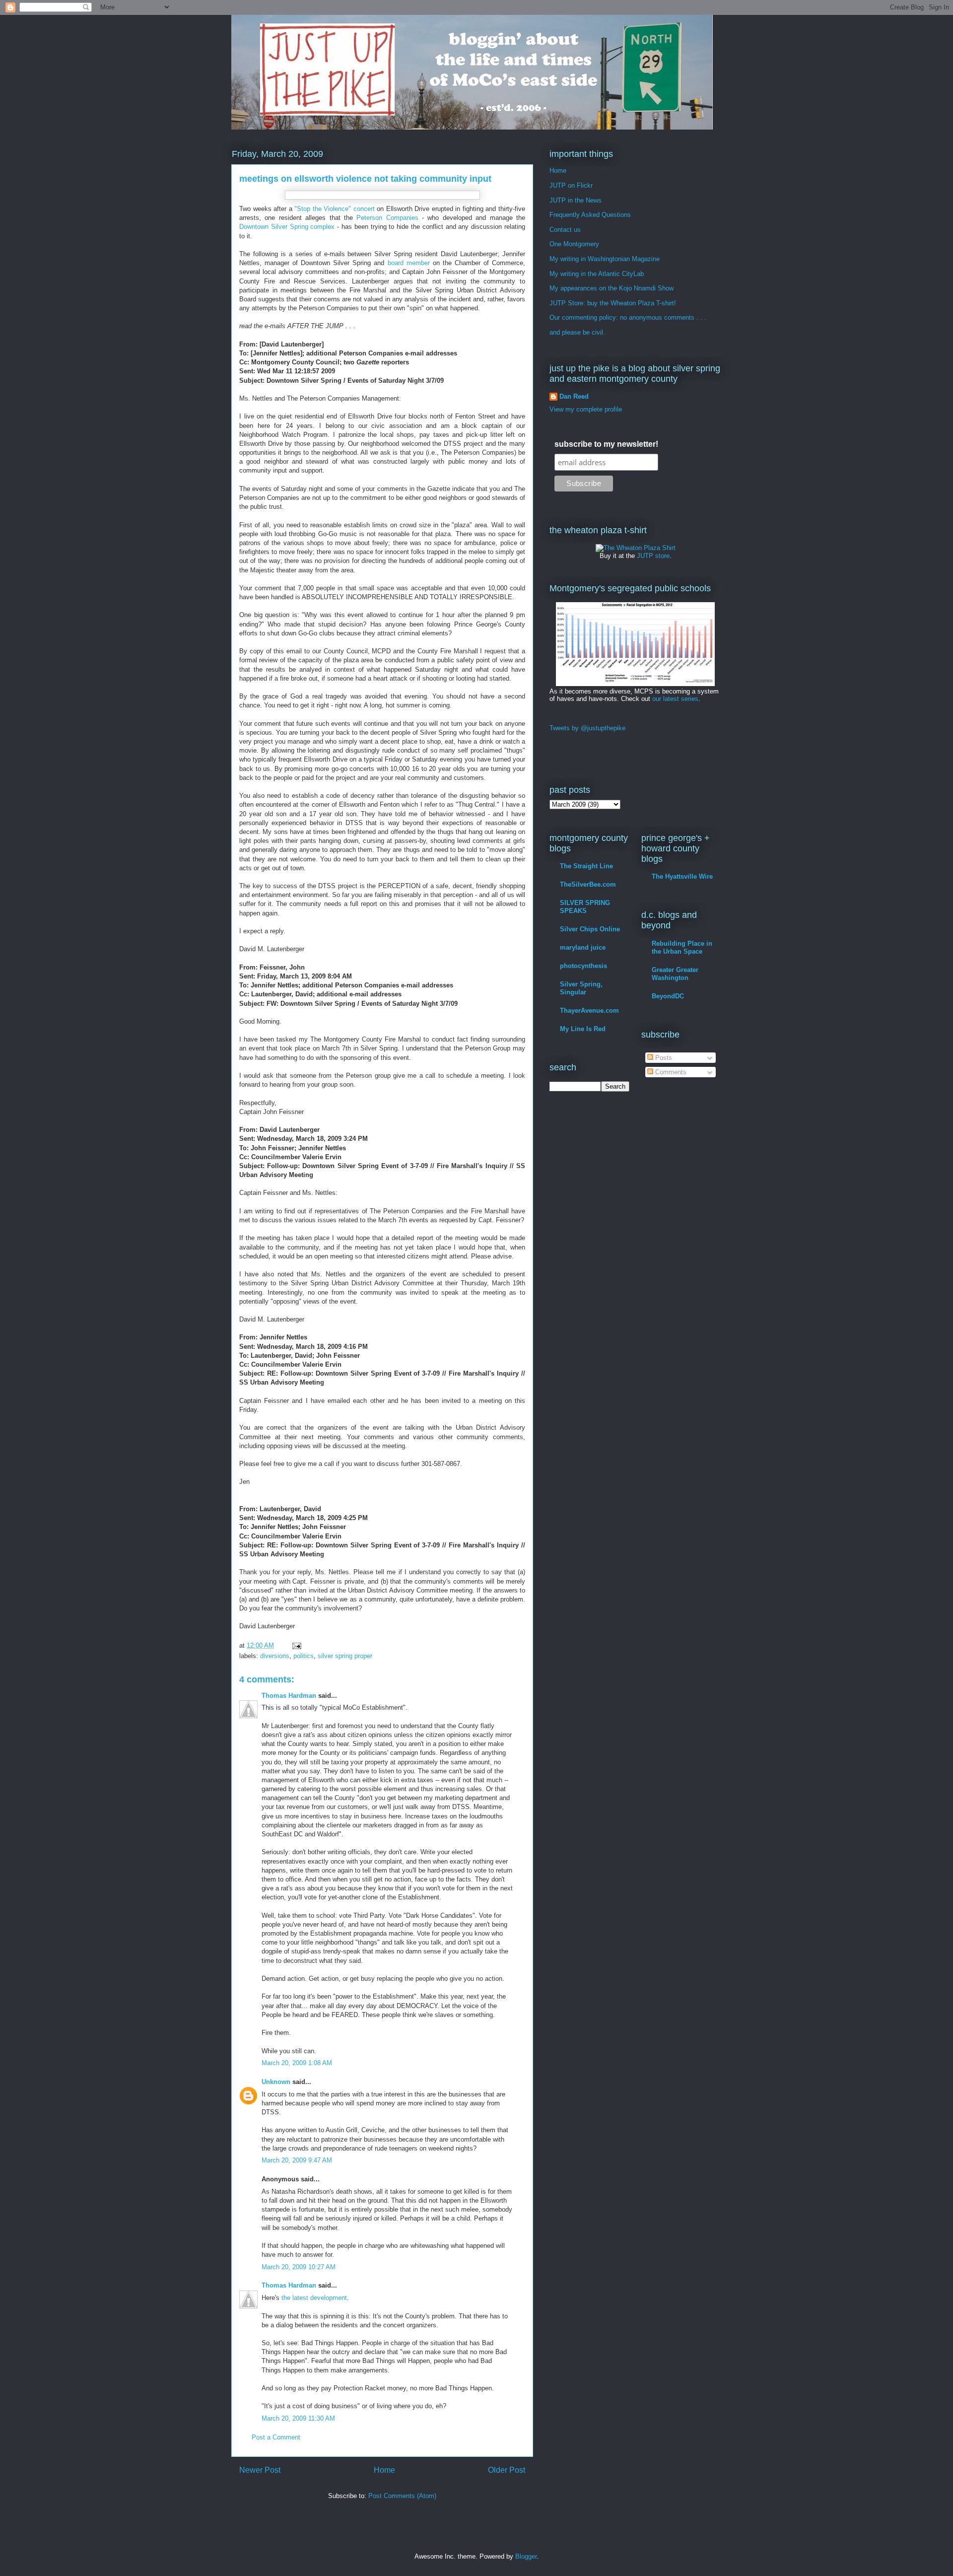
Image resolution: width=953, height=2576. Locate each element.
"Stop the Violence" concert (335, 209)
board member (409, 263)
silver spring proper (345, 1656)
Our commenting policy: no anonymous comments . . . (628, 317)
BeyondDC (668, 996)
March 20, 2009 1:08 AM (297, 2063)
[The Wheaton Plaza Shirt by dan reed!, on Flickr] (636, 548)
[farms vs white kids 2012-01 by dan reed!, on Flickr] (635, 684)
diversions (275, 1656)
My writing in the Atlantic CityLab (597, 274)
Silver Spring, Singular (581, 988)
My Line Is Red (583, 1029)
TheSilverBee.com (588, 884)
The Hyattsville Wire (682, 876)
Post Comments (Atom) (402, 2496)
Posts (663, 1058)
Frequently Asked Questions (590, 215)
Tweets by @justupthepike (587, 728)
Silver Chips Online (590, 929)
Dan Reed (574, 396)
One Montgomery (574, 244)
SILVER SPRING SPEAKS (585, 907)
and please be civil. (577, 332)
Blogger (526, 2556)
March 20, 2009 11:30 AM (298, 2418)
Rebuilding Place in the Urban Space (682, 947)
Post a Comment (276, 2437)
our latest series (675, 699)
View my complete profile (586, 409)
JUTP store (653, 556)
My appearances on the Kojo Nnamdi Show (612, 288)
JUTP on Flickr (571, 185)
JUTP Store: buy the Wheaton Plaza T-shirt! (613, 303)
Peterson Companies (387, 218)
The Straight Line (586, 866)
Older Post (507, 2470)
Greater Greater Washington (675, 974)
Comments (670, 1072)
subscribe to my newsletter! (606, 444)
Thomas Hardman (289, 1696)
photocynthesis (583, 966)
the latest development (314, 2298)
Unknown (276, 2082)
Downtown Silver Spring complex (287, 227)
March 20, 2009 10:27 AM (299, 2267)
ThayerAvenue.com (589, 1010)
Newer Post (260, 2470)
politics (304, 1656)
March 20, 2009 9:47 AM (297, 2160)
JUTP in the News (576, 200)
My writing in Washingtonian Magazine (605, 259)
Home (384, 2470)
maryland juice (583, 947)
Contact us (565, 230)
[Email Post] (296, 1645)
